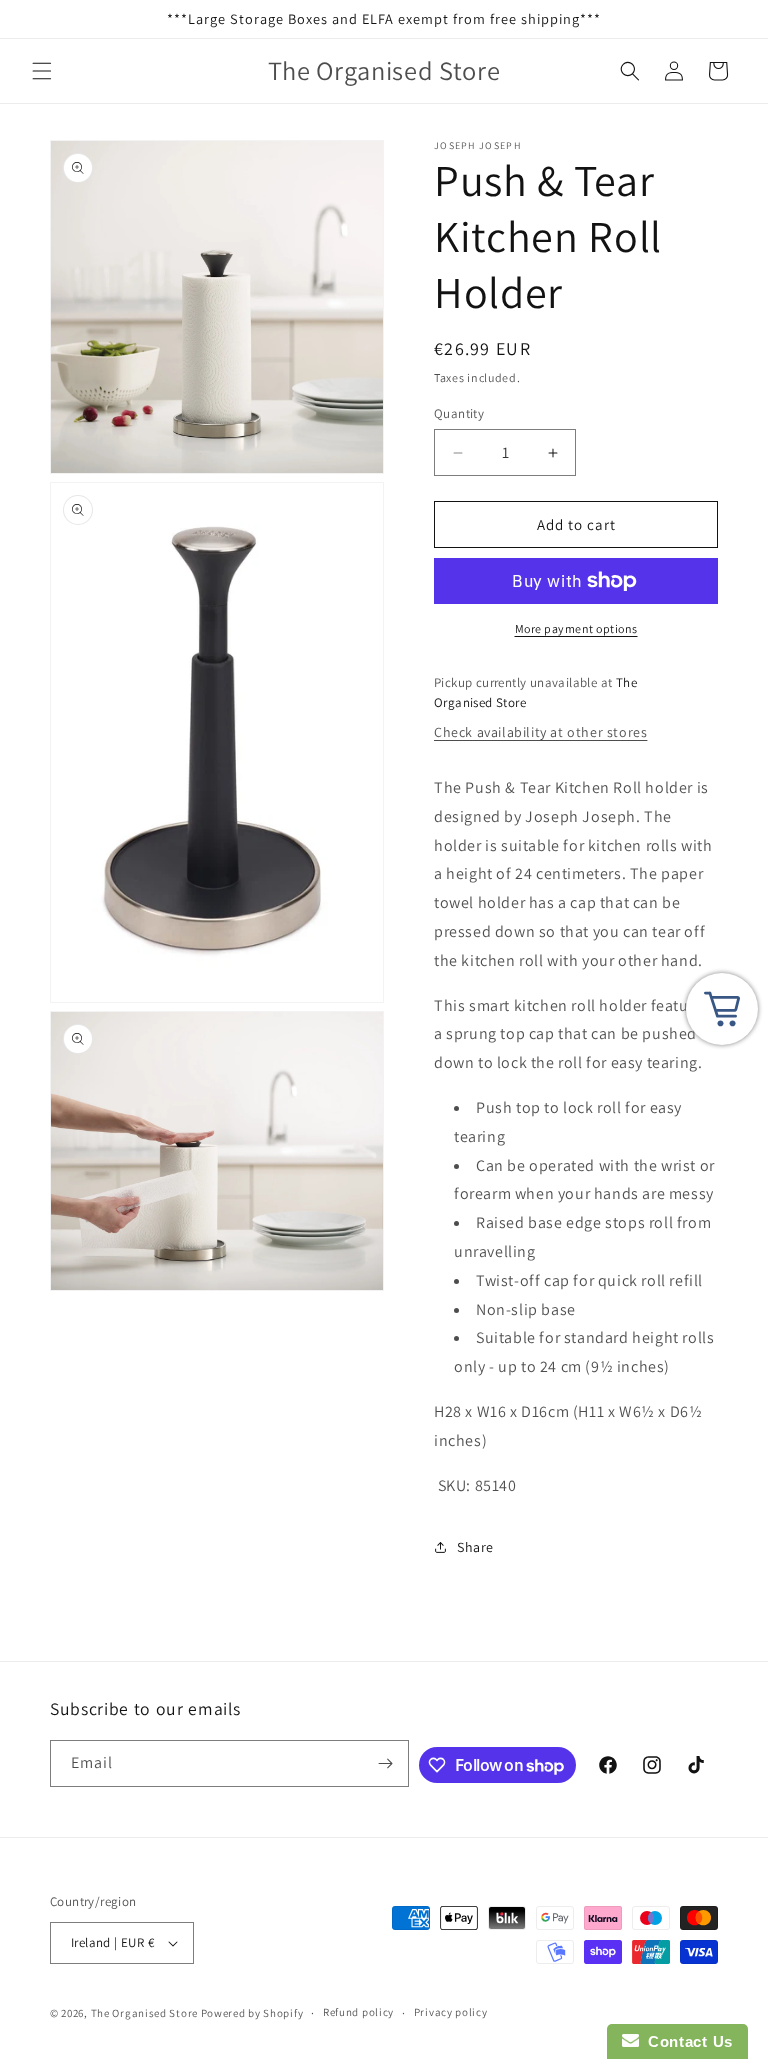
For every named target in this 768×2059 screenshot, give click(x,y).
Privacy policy (451, 2012)
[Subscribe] (386, 1763)
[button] (42, 71)
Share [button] (475, 1547)
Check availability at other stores (540, 732)
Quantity (459, 413)
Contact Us (686, 2041)
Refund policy (358, 2012)
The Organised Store (144, 2013)
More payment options (576, 628)
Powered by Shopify (252, 2013)
